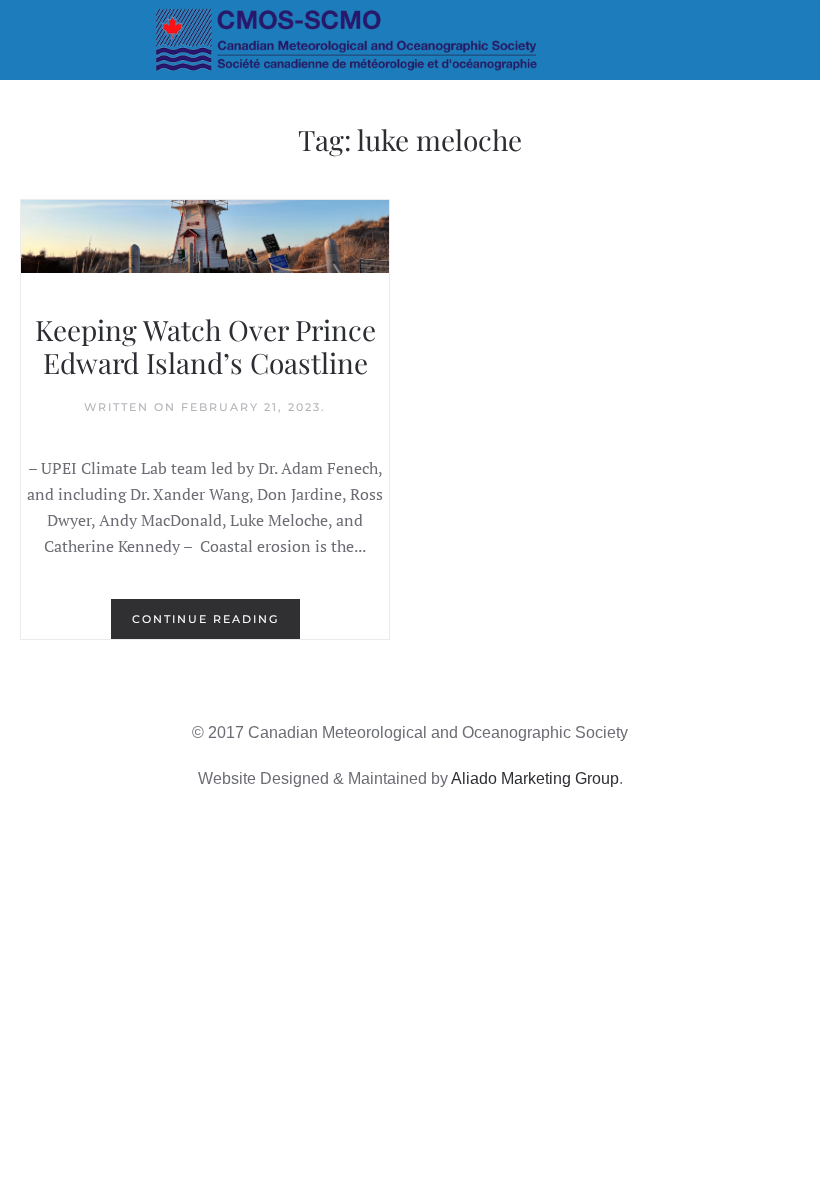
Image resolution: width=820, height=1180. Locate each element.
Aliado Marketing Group (535, 778)
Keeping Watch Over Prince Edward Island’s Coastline (205, 346)
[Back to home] (410, 40)
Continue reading (205, 619)
